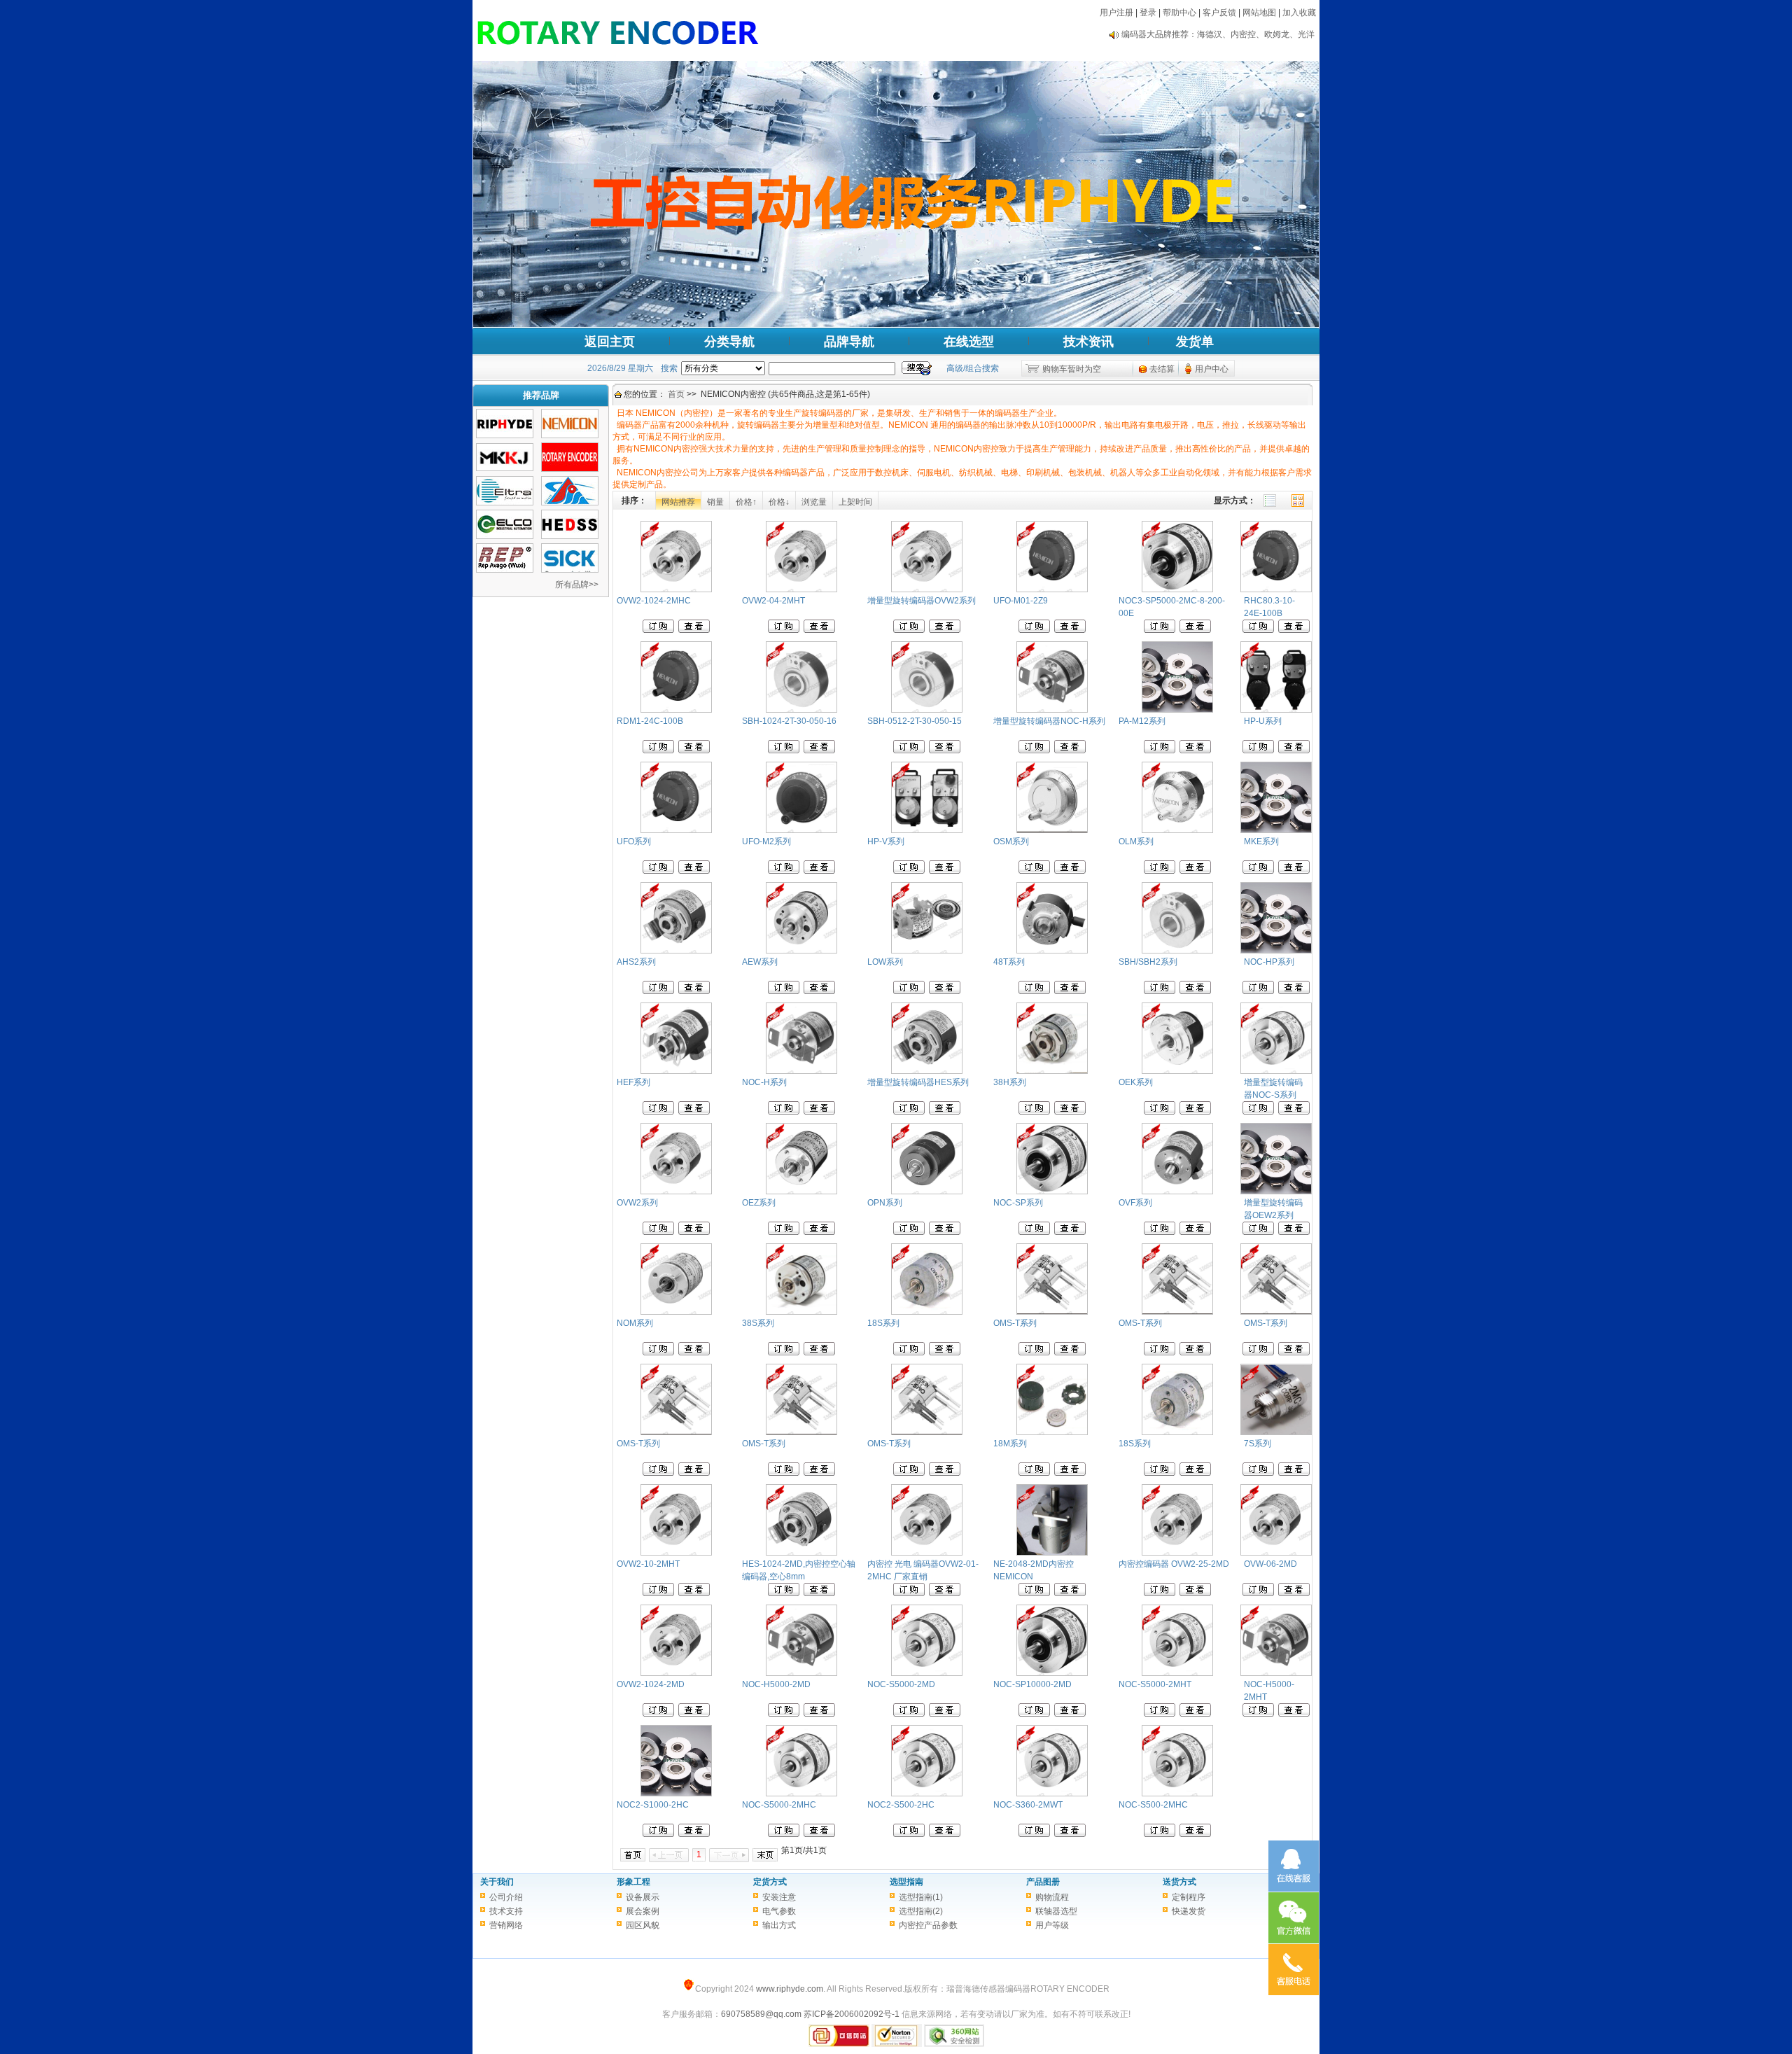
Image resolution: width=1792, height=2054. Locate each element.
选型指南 (906, 1882)
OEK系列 (1136, 1082)
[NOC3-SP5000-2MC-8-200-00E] (1177, 589)
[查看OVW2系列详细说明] (694, 1232)
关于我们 (497, 1882)
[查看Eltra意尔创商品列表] (505, 503)
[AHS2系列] (676, 951)
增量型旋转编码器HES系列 (918, 1082)
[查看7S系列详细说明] (1294, 1473)
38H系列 (1010, 1082)
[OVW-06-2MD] (1276, 1553)
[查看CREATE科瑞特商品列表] (570, 503)
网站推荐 (678, 502)
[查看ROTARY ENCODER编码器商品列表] (570, 469)
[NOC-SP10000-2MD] (1052, 1673)
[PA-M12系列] (1177, 710)
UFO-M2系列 (766, 841)
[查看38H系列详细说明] (1070, 1112)
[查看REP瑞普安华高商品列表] (505, 570)
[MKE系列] (1276, 830)
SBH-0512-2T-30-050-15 (915, 721)
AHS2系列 (636, 962)
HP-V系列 (886, 841)
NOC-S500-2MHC (1153, 1805)
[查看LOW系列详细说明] (945, 991)
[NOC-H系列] (801, 1071)
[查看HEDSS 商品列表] (570, 536)
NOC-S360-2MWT (1028, 1805)
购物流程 (1052, 1897)
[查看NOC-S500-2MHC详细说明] (1195, 1834)
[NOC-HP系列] (1276, 951)
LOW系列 (885, 962)
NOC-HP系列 (1269, 962)
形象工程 (633, 1882)
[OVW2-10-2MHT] (676, 1553)
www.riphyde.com (790, 1989)
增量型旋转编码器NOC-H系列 (1049, 721)
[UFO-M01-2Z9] (1052, 589)
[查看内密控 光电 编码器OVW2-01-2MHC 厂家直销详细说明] (945, 1593)
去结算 (1162, 369)
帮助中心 (1179, 13)
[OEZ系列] (801, 1192)
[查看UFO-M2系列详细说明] (819, 871)
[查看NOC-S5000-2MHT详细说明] (1195, 1714)
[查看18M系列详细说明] (1070, 1473)
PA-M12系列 (1142, 721)
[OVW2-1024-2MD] (676, 1673)
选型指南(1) (921, 1897)
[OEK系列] (1177, 1071)
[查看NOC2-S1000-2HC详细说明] (694, 1834)
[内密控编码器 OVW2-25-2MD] (1177, 1553)
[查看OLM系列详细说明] (1195, 871)
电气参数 (779, 1911)
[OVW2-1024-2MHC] (676, 589)
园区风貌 (643, 1925)
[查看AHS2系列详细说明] (694, 991)
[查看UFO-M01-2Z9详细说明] (1070, 630)
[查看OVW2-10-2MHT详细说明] (694, 1593)
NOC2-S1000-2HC (653, 1805)
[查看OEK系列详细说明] (1195, 1112)
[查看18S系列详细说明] (945, 1353)
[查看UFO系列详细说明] (694, 871)
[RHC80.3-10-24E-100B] (1276, 589)
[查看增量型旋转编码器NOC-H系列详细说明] (1070, 750)
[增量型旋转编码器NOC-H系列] (1052, 710)
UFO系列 (634, 841)
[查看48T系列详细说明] (1070, 991)
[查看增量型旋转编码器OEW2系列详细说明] (1294, 1232)
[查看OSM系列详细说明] (1070, 871)
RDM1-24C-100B (650, 721)
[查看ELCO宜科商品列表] (505, 536)
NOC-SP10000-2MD (1032, 1684)
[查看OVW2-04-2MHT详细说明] (819, 630)
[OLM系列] (1177, 830)
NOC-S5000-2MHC (779, 1805)
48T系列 (1009, 962)
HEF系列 (633, 1082)
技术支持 (506, 1911)
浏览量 (814, 502)
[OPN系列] (927, 1192)
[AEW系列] (801, 951)
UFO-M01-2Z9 (1021, 601)
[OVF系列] (1177, 1192)
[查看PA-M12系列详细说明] (1195, 750)
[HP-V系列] (927, 830)
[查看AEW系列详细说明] (819, 991)
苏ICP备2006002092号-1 (852, 2014)
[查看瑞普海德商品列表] (505, 435)
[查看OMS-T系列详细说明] (1070, 1353)
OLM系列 (1136, 841)
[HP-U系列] (1276, 710)
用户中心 (1212, 369)
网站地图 (1259, 13)
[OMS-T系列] (1052, 1312)
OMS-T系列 (1015, 1323)
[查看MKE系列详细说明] (1294, 871)
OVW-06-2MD (1270, 1564)
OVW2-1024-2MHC (654, 601)
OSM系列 (1011, 841)
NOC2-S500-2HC (901, 1805)
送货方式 (1179, 1882)
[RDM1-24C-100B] (676, 710)
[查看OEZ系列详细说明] (819, 1232)
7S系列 (1258, 1444)
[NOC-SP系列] (1052, 1192)
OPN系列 (885, 1203)
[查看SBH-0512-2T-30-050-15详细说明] (945, 750)
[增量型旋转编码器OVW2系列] (927, 589)
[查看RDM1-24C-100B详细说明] (694, 750)
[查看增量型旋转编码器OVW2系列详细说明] (945, 630)
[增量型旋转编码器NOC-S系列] (1276, 1071)
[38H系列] (1052, 1071)
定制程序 (1189, 1897)
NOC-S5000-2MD (901, 1684)
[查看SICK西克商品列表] (570, 570)
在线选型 (969, 342)
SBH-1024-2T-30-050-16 (789, 721)
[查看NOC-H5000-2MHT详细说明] (1294, 1714)
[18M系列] (1052, 1432)
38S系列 (758, 1323)
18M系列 (1010, 1444)
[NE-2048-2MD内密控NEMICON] (1052, 1553)
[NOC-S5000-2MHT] (1177, 1673)
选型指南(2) (921, 1911)
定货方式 (770, 1882)
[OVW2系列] (676, 1192)
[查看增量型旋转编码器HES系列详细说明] (945, 1112)
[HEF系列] (676, 1071)
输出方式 (779, 1925)
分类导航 (729, 342)
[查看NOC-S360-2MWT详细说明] (1070, 1834)
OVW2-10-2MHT (648, 1564)
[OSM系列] (1052, 830)
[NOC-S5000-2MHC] (801, 1794)
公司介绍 (506, 1897)
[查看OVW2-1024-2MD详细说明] (694, 1714)
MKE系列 (1261, 841)
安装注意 (779, 1897)
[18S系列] (927, 1312)
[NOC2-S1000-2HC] (676, 1794)
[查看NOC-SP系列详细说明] (1070, 1232)
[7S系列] (1276, 1432)
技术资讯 (1088, 342)
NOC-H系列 (764, 1082)
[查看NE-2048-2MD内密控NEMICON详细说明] (1070, 1593)
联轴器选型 (1056, 1911)
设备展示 (643, 1897)
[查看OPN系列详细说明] (945, 1232)
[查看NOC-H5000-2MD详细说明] (819, 1714)
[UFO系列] (676, 830)
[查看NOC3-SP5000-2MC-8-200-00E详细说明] (1195, 630)
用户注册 (1116, 13)
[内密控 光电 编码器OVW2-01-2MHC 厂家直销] (927, 1553)
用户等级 (1052, 1925)
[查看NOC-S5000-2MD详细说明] (945, 1714)
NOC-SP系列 (1018, 1203)
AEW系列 (760, 962)
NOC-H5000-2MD (776, 1684)
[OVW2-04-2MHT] (801, 589)
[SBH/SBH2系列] (1177, 951)
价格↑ (746, 502)
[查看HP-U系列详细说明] (1294, 750)
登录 (1148, 13)
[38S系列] (801, 1312)
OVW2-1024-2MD (651, 1684)
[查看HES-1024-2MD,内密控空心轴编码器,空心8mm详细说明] (819, 1593)
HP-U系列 (1263, 721)
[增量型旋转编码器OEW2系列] (1276, 1192)
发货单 (1195, 342)
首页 (676, 394)
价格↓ (779, 502)
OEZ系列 (759, 1203)
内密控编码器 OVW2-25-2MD (1174, 1564)
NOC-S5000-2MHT (1155, 1684)
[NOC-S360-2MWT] (1052, 1794)
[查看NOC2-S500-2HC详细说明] (945, 1834)
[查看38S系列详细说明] (819, 1353)
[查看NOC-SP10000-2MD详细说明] (1070, 1714)
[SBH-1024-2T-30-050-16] (801, 710)
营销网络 (506, 1925)
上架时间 (855, 502)
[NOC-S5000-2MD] (927, 1673)
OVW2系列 (637, 1203)
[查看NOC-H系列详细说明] (819, 1112)
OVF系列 (1135, 1203)
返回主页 (610, 342)
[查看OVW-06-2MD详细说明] (1294, 1593)
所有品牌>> (577, 585)
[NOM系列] (676, 1312)
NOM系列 (635, 1323)
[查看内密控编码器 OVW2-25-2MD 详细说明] (1195, 1593)
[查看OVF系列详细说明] (1195, 1232)
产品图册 (1043, 1882)
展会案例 (643, 1911)
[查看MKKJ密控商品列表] (505, 468)
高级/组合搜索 (973, 368)
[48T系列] (1052, 951)
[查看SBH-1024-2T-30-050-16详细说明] (819, 750)
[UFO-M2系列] (801, 830)
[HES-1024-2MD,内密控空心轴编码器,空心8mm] (801, 1553)
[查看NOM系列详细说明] (694, 1353)
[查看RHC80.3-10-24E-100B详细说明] (1294, 630)
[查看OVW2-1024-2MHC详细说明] (694, 630)
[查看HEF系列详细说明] (694, 1112)
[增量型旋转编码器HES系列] (927, 1071)
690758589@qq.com (761, 2014)
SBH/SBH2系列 (1148, 962)
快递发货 (1189, 1911)
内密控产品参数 (928, 1925)
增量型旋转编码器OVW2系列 (922, 601)
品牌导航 (849, 342)
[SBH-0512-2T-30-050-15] (927, 710)
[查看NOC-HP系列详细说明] (1294, 991)
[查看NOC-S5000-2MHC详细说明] (819, 1834)
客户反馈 (1219, 13)
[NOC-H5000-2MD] (801, 1673)
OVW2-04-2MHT (773, 601)
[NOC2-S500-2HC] (927, 1794)
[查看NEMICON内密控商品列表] (570, 435)
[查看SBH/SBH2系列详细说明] (1195, 991)
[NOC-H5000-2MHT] (1276, 1673)
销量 (715, 502)
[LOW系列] (927, 951)
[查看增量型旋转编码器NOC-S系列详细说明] (1294, 1112)
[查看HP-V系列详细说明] (945, 871)
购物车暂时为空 (1072, 369)
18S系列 (883, 1323)
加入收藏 (1299, 13)
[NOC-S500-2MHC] (1177, 1794)
